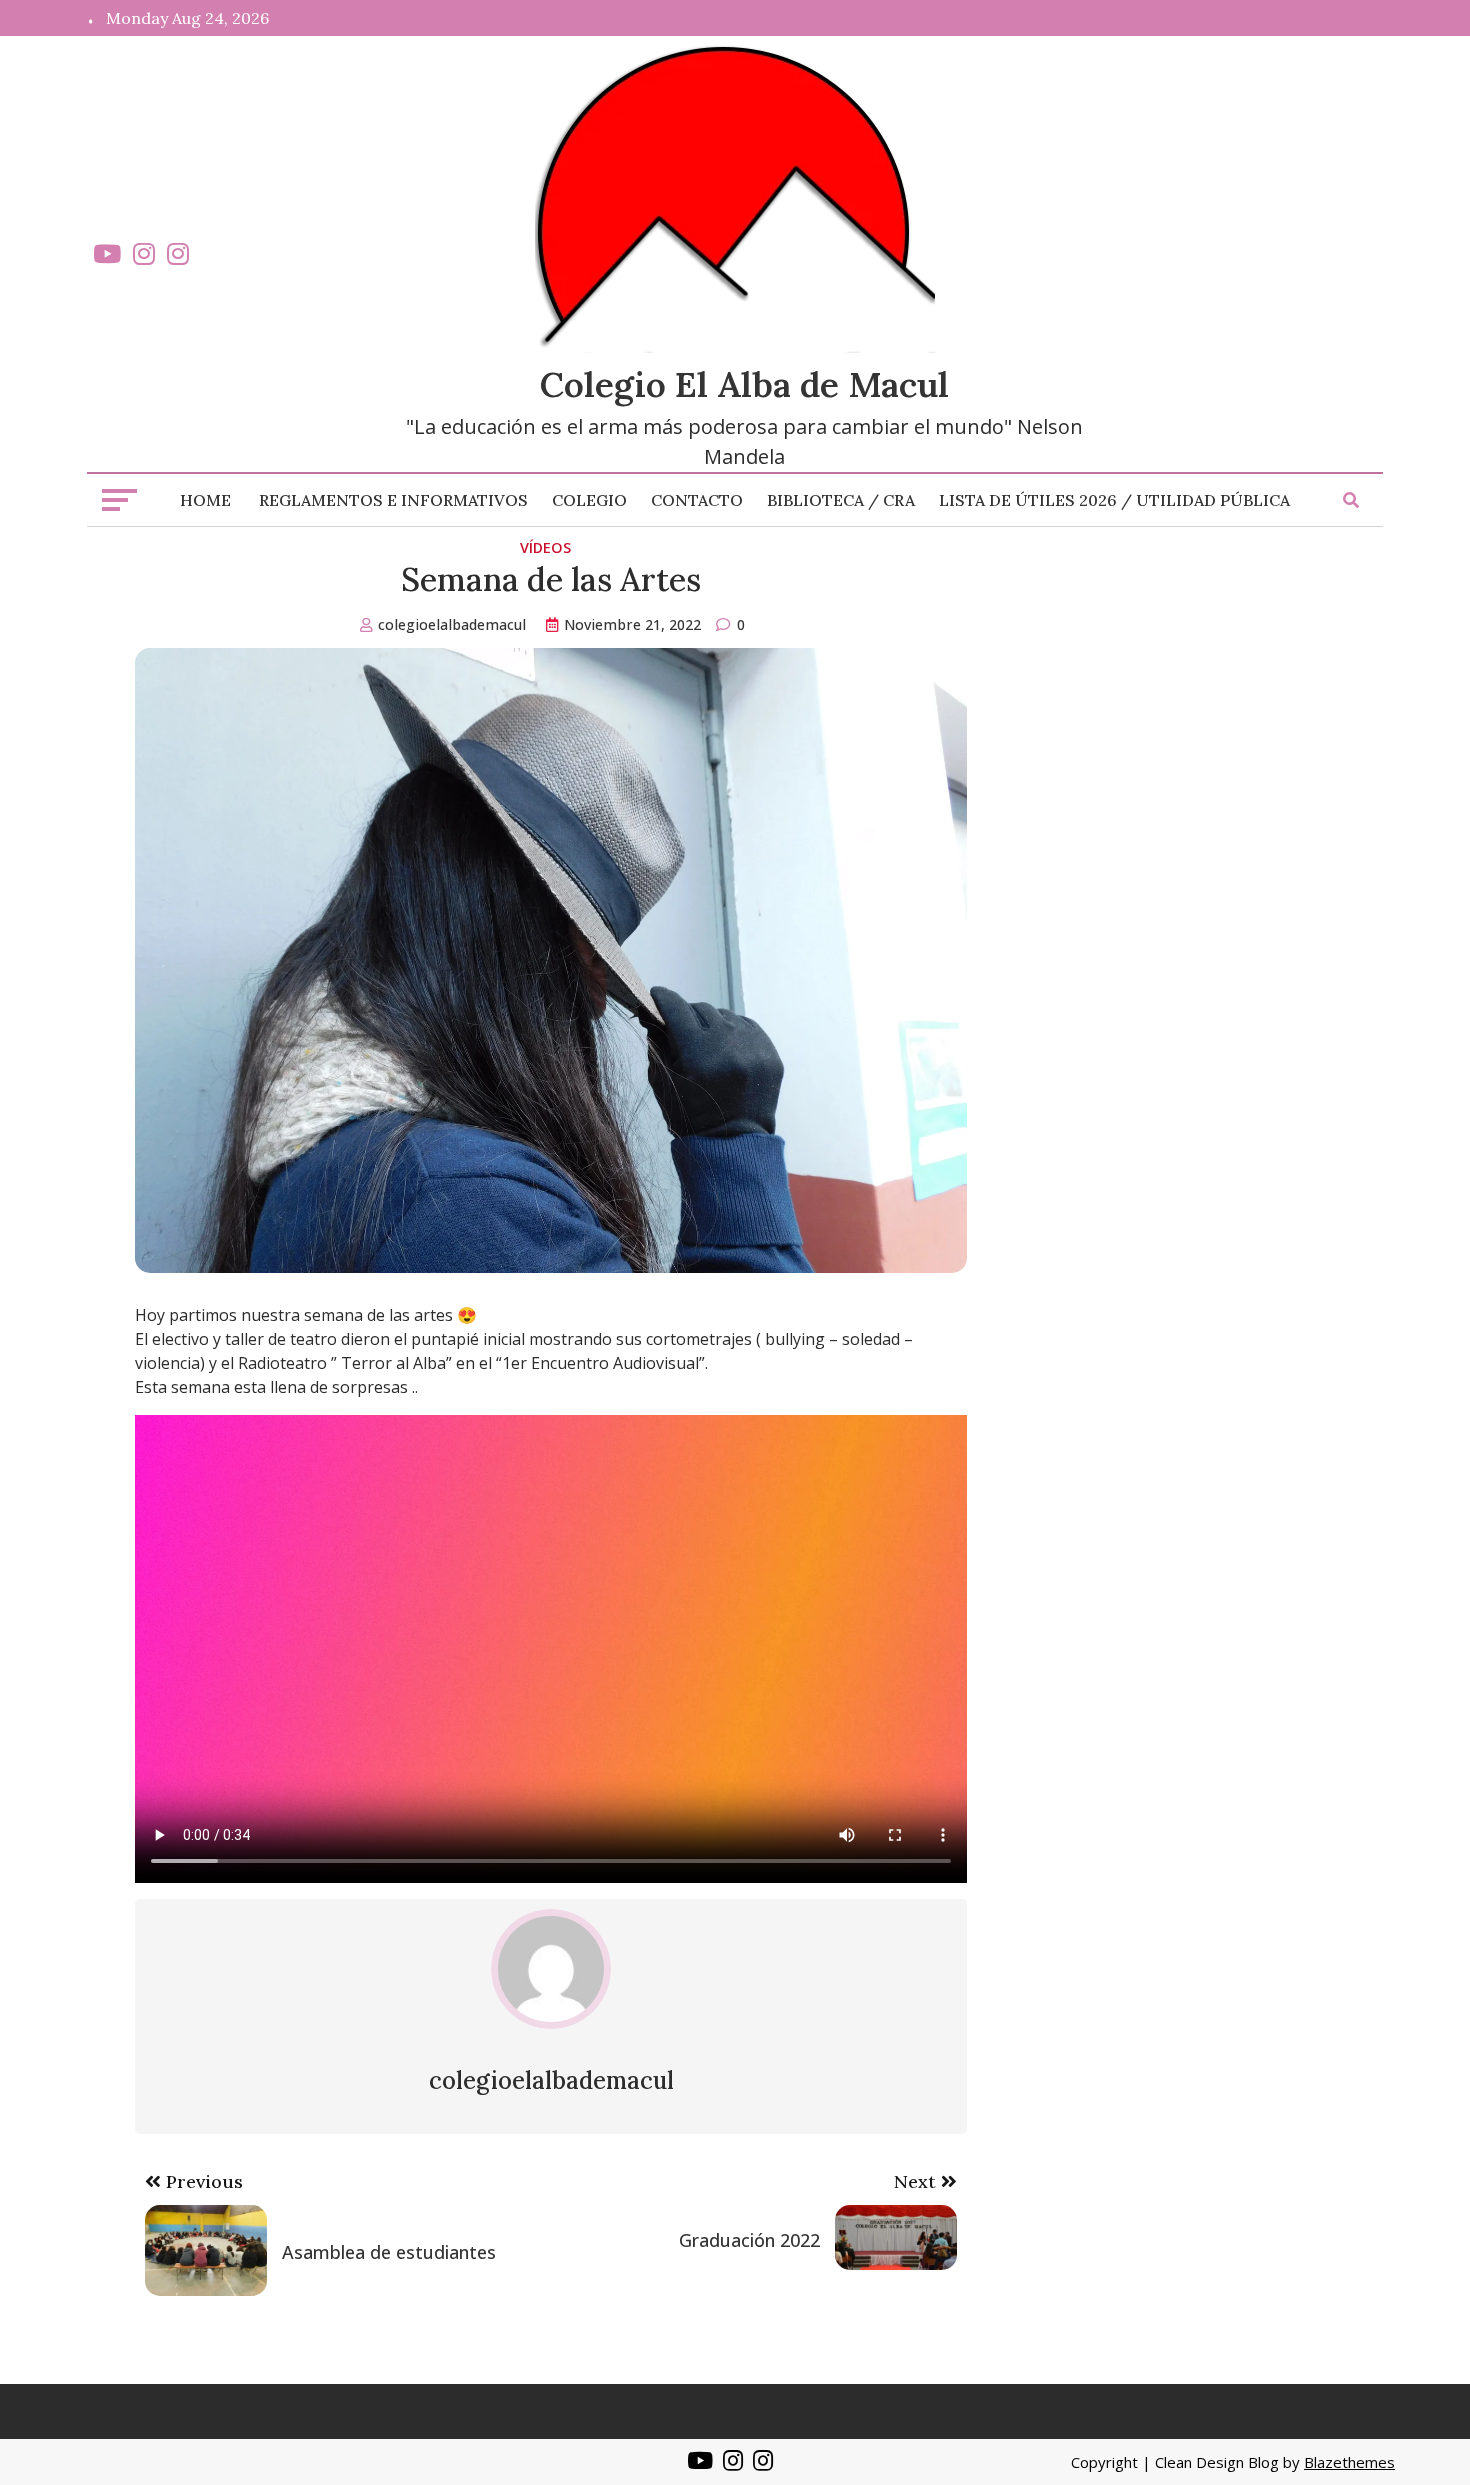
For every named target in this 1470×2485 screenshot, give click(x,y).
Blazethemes (1349, 2462)
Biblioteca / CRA (841, 500)
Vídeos (545, 547)
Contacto (697, 500)
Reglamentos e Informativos (393, 500)
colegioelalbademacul (452, 624)
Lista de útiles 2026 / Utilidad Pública (1114, 500)
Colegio (589, 500)
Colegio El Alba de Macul (744, 384)
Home (205, 500)
